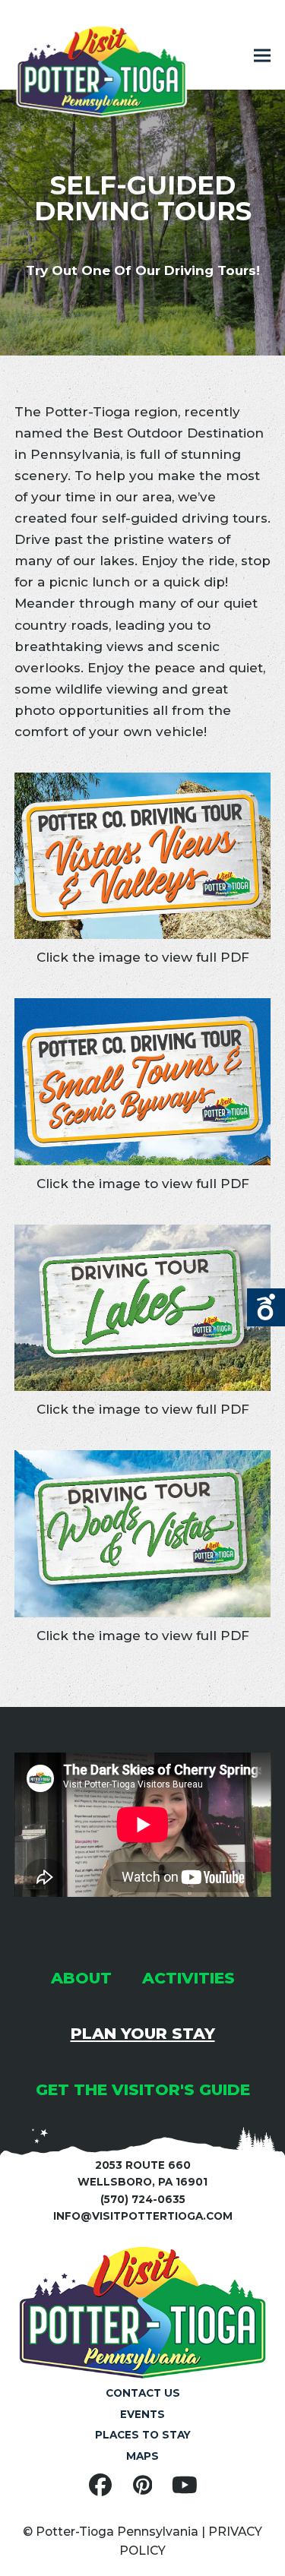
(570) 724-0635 (143, 2199)
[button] (262, 56)
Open (266, 1307)
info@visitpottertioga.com (143, 2216)
